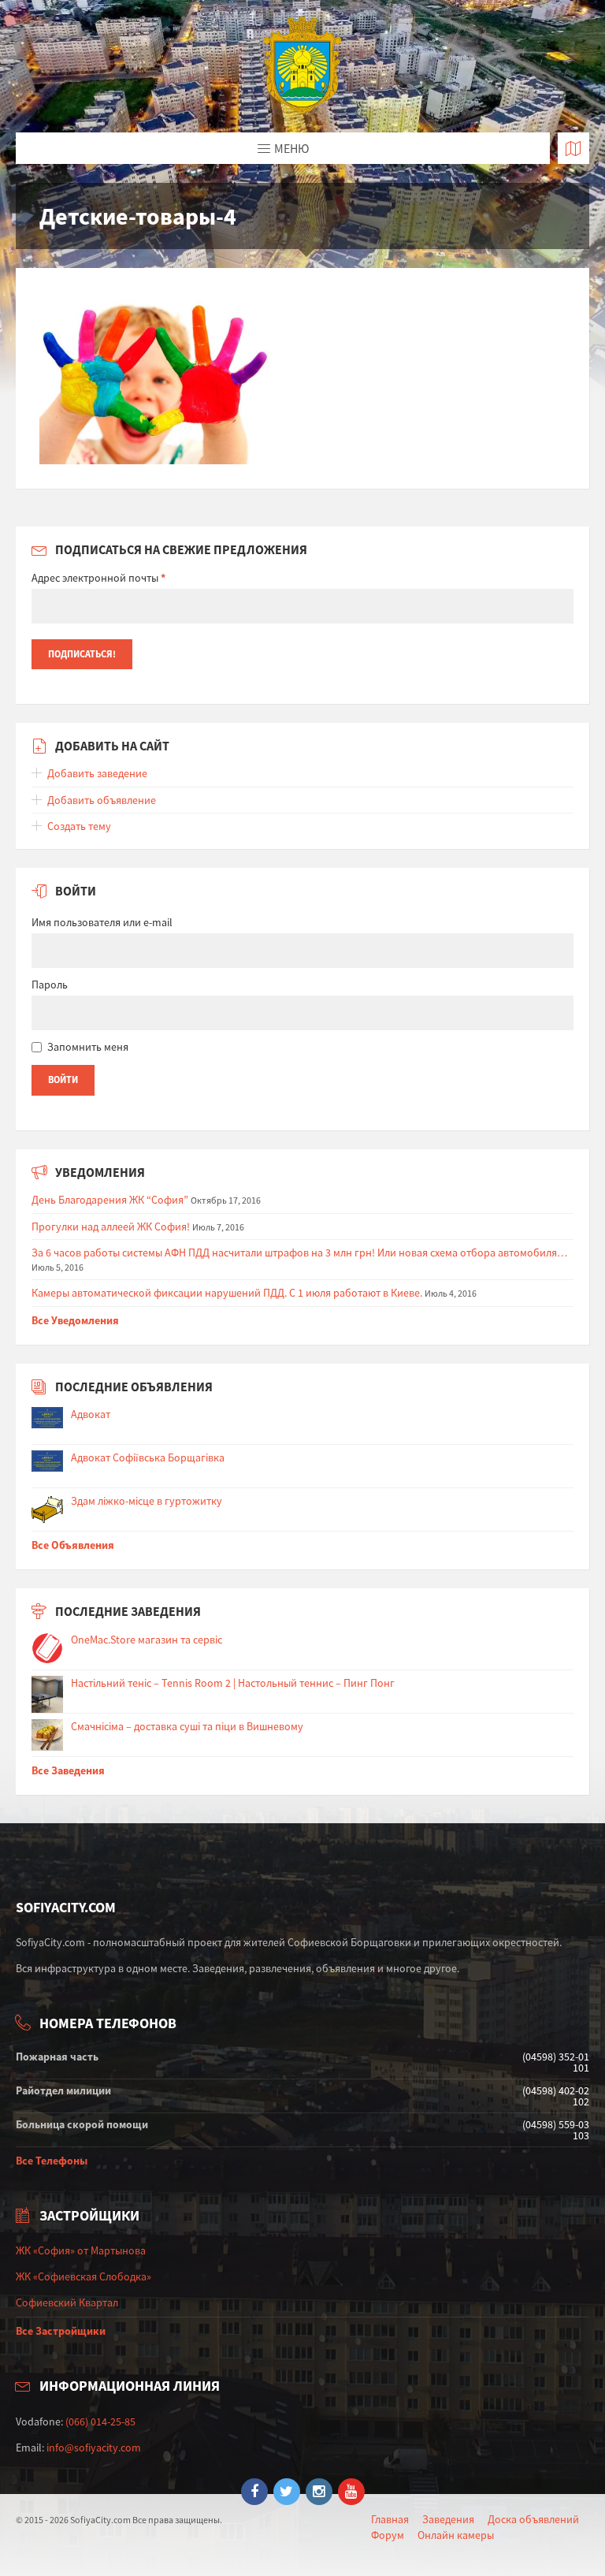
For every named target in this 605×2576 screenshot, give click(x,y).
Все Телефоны (52, 2161)
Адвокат (91, 1414)
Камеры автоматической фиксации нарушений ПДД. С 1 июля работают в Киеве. (227, 1293)
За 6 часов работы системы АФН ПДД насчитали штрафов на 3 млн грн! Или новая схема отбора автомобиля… (299, 1253)
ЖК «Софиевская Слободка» (84, 2276)
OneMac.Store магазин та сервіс (147, 1640)
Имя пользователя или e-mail (102, 922)
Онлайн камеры (456, 2535)
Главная (390, 2519)
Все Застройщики (61, 2331)
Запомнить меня (88, 1047)
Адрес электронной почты (98, 578)
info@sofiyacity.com (94, 2448)
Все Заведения (68, 1770)
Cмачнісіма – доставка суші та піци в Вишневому (187, 1726)
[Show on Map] (573, 148)
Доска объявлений (533, 2519)
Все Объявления (73, 1545)
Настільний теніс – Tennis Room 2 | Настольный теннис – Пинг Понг (233, 1683)
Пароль (50, 985)
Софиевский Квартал (67, 2302)
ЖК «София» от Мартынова (81, 2250)
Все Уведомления (75, 1320)
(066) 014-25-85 (100, 2422)
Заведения (448, 2519)
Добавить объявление (102, 800)
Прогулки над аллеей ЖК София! (111, 1227)
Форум (388, 2535)
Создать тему (79, 826)
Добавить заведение (97, 773)
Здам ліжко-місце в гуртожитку (147, 1501)
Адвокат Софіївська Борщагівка (148, 1457)
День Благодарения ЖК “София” (110, 1200)
